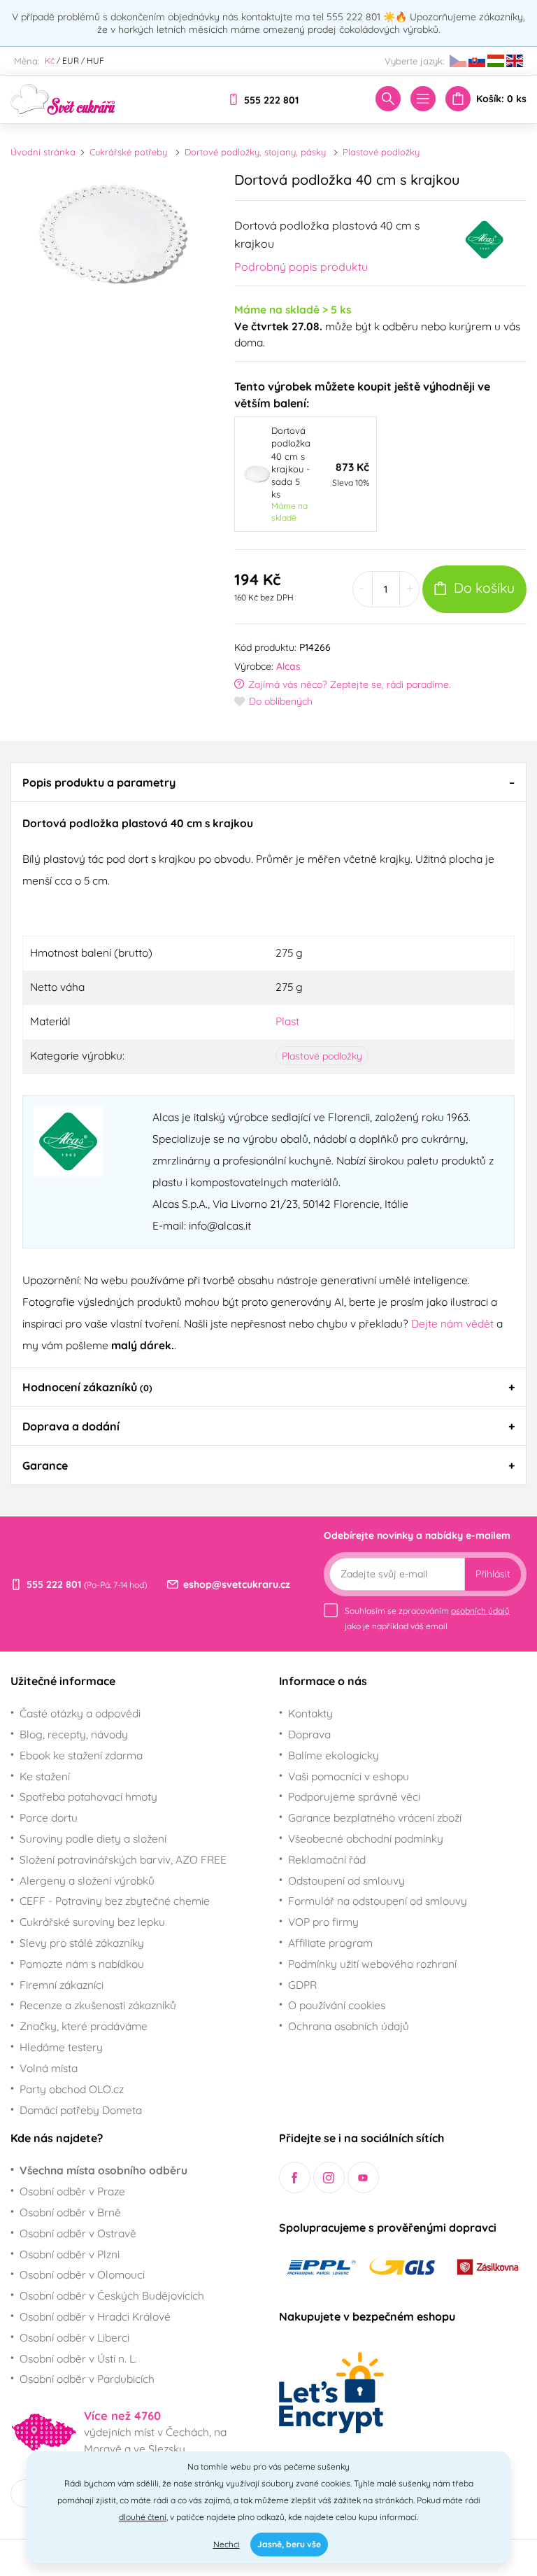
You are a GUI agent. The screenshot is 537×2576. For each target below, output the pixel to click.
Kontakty (310, 1713)
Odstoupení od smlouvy (346, 1880)
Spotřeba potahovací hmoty (88, 1796)
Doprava (309, 1734)
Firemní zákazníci (62, 1985)
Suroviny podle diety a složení (93, 1838)
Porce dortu (49, 1817)
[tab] (268, 782)
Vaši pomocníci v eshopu (349, 1776)
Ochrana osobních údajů (349, 2026)
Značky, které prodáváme (84, 2026)
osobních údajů (480, 1611)
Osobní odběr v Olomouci (82, 2274)
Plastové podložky (381, 152)
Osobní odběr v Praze (72, 2191)
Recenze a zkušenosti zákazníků (98, 2005)
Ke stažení (45, 1776)
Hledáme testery (61, 2047)
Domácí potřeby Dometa (81, 2110)
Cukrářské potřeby (128, 152)
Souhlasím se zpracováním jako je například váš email (427, 1618)
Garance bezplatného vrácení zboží (375, 1817)
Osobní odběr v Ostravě (78, 2233)
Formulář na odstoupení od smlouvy (378, 1901)
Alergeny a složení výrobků (87, 1880)
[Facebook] (295, 2177)
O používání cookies (337, 2005)
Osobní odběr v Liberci (74, 2337)
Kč (50, 61)
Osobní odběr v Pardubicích (87, 2379)
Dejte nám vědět (452, 1323)
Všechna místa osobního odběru (103, 2170)
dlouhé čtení (143, 2517)
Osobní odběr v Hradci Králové (95, 2316)
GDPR (302, 1985)
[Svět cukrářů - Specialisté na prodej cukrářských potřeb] (63, 98)
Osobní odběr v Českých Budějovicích (112, 2295)
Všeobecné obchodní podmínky (366, 1838)
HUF (95, 61)
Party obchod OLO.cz (72, 2089)
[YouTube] (363, 2177)
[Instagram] (329, 2177)
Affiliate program (330, 1943)
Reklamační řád (327, 1859)
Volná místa (49, 2068)
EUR (71, 61)
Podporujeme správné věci (354, 1796)
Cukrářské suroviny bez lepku (92, 1922)
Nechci (227, 2544)
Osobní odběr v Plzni (70, 2254)
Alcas (288, 666)
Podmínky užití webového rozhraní (372, 1964)
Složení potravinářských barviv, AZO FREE (123, 1859)
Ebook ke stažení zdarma (81, 1755)
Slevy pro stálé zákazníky (82, 1943)
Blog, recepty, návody (74, 1734)
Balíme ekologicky (334, 1755)
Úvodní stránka (43, 152)
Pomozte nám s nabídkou (82, 1964)
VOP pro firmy (323, 1922)
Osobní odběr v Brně (70, 2212)
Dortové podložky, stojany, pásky (255, 152)
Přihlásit (493, 1574)
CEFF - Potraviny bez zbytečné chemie (115, 1901)
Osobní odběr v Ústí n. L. (78, 2358)
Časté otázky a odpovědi (80, 1713)
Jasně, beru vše (289, 2544)
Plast (287, 1021)
